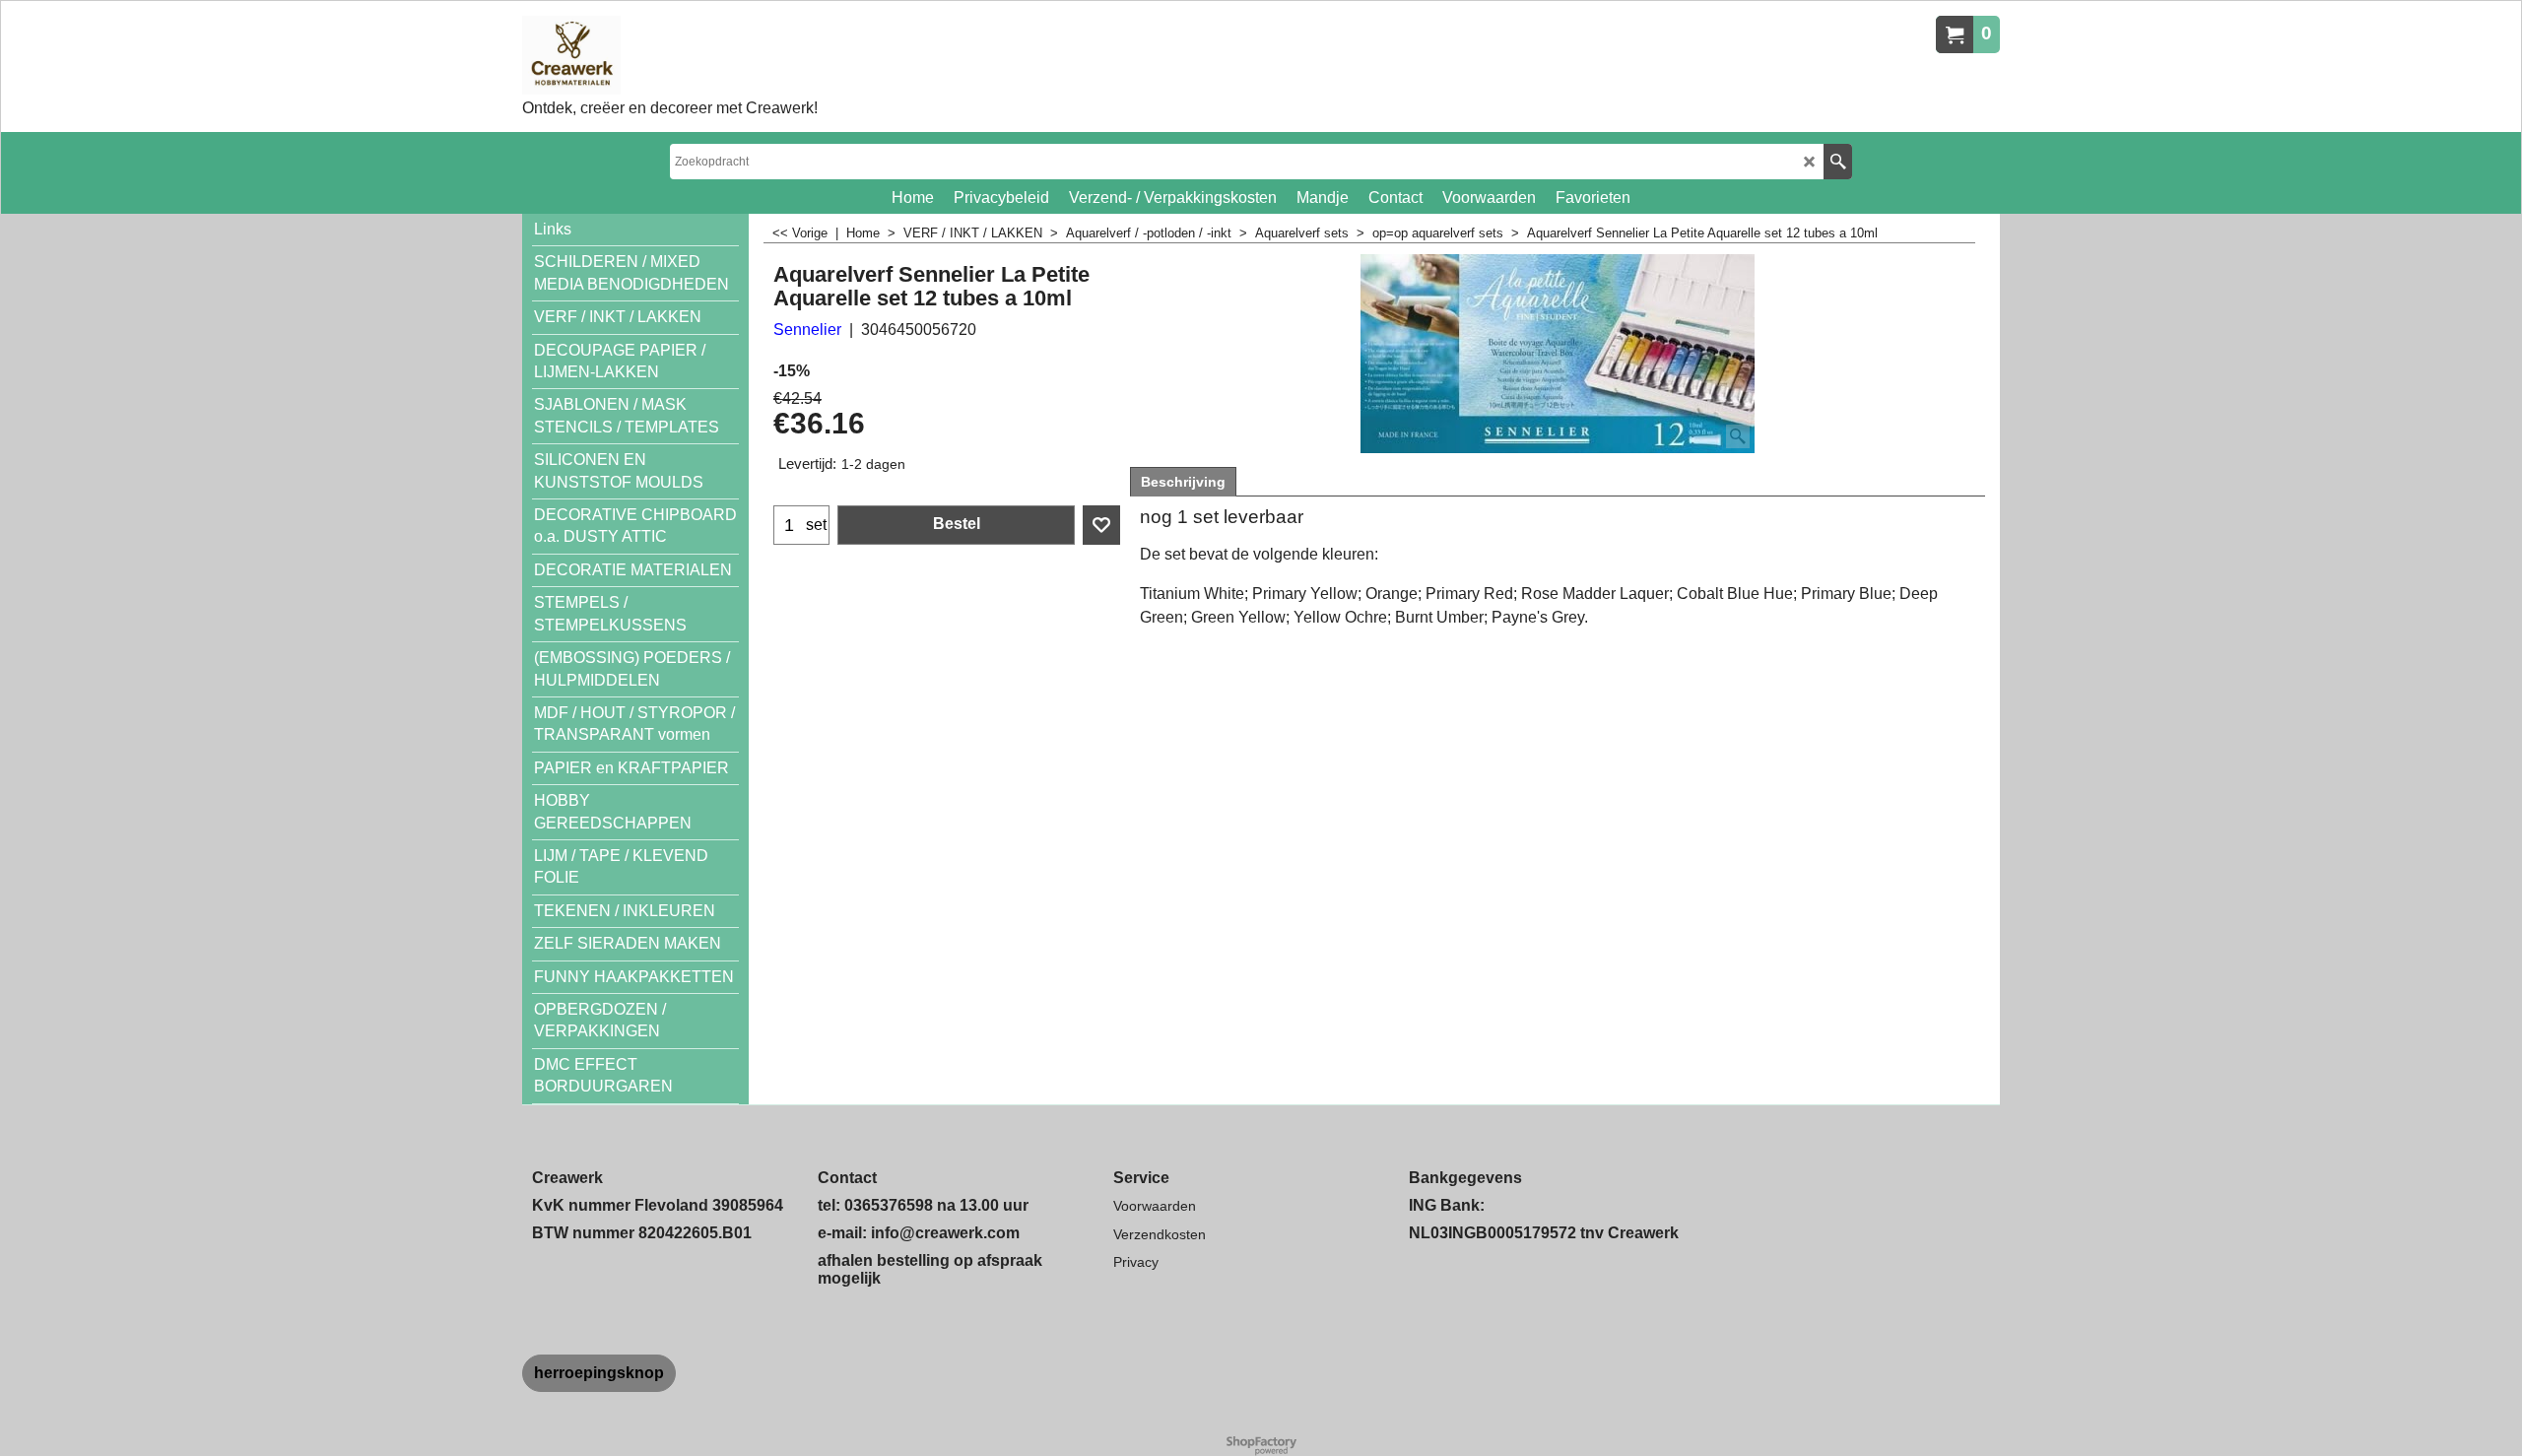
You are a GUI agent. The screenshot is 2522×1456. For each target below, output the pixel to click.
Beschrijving (1183, 482)
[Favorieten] (1101, 525)
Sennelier (807, 330)
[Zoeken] (1838, 162)
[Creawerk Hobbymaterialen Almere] (670, 55)
